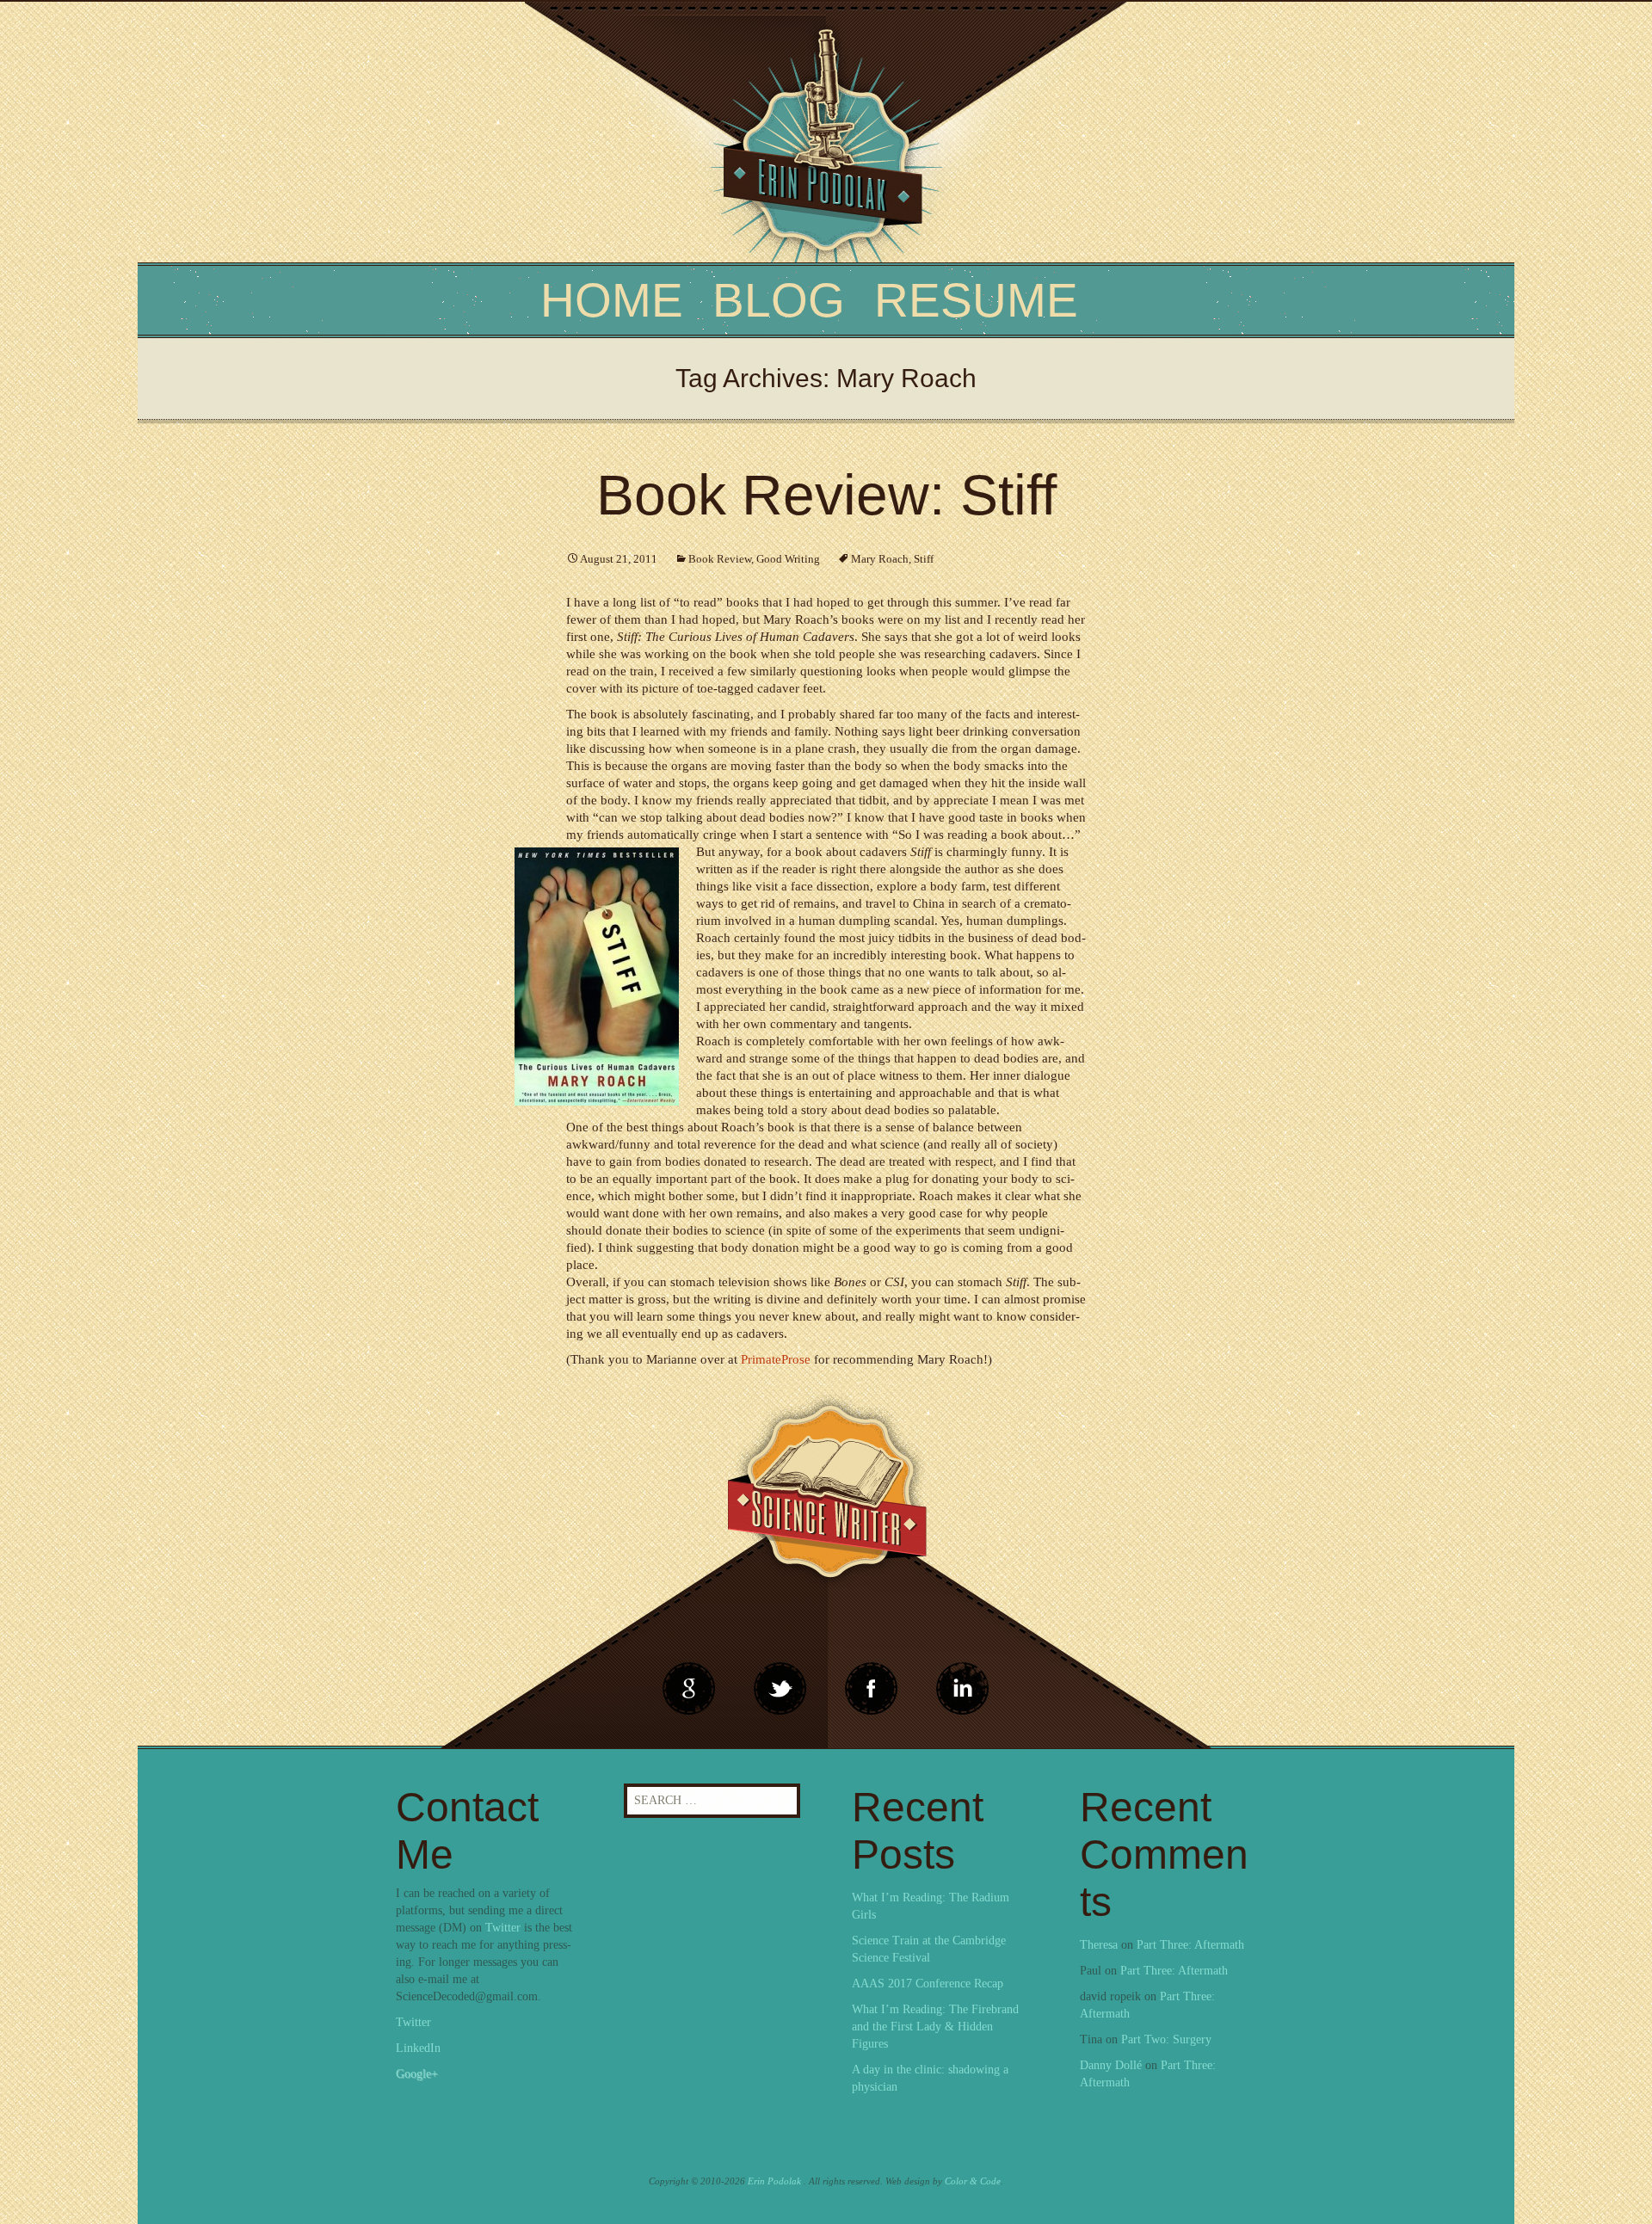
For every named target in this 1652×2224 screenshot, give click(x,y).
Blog (779, 300)
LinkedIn (418, 2048)
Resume (976, 300)
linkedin (872, 1689)
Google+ (417, 2074)
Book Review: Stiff (826, 495)
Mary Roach (880, 559)
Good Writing (788, 559)
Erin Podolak (774, 2181)
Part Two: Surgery (1166, 2039)
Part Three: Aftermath (1190, 1945)
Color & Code (973, 2181)
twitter (780, 1689)
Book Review (720, 559)
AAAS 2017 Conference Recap (928, 1984)
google (689, 1689)
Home (612, 300)
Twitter (503, 1928)
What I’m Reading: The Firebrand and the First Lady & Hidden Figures (935, 2027)
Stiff (924, 559)
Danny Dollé (1111, 2065)
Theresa (1099, 1945)
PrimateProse (776, 1359)
